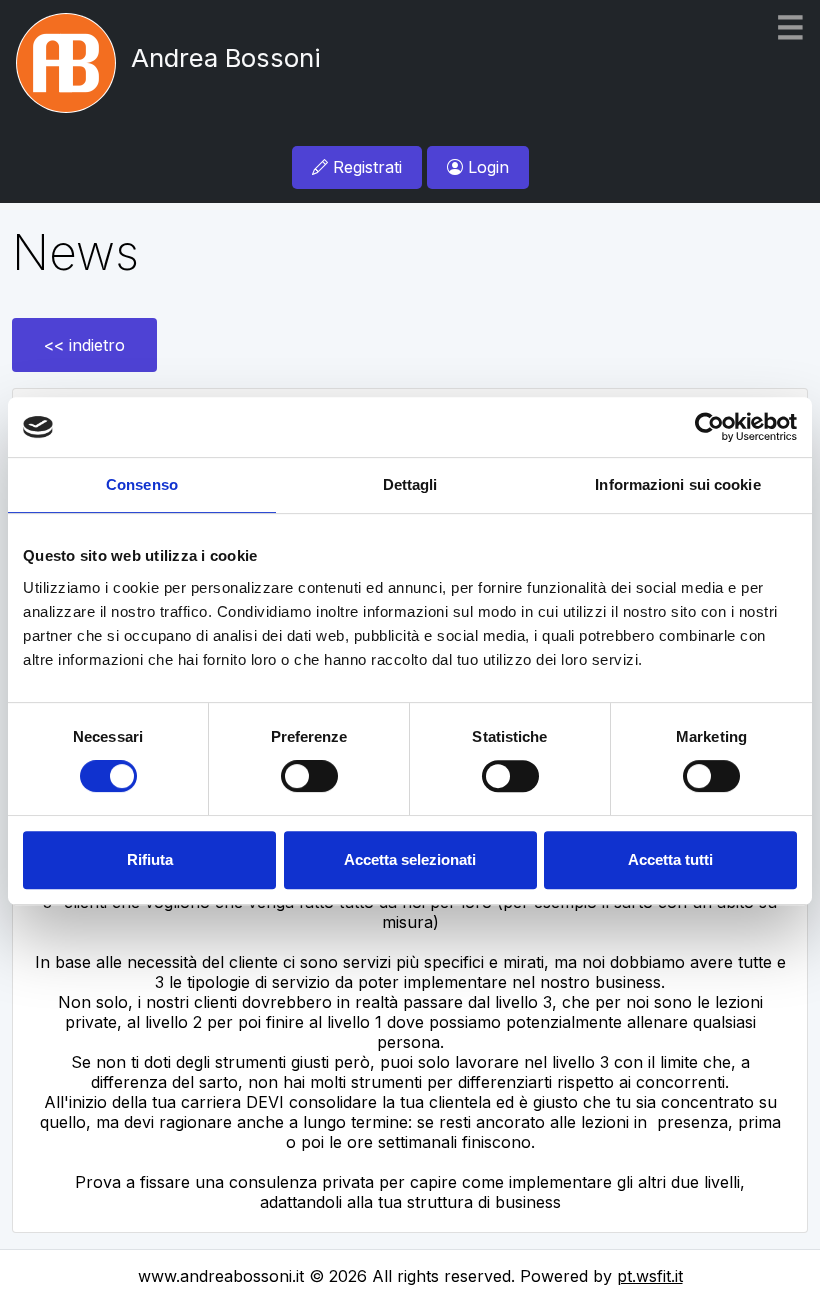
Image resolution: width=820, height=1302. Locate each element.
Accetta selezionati (410, 859)
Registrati (365, 167)
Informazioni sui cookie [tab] (677, 484)
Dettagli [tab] (410, 484)
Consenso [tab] (142, 484)
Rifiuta (150, 859)
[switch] (309, 776)
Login (486, 167)
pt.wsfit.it (650, 1276)
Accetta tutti (670, 859)
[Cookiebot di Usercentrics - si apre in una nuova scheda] (709, 427)
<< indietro (84, 345)
